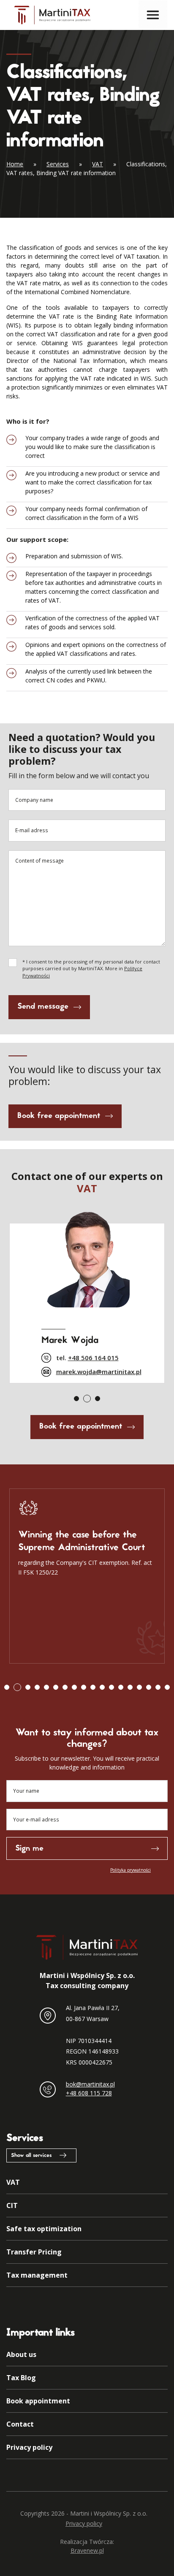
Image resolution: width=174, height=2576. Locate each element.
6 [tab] (56, 1687)
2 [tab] (87, 1399)
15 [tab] (139, 1687)
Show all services (31, 2156)
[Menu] (153, 15)
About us (21, 2354)
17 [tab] (158, 1687)
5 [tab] (46, 1687)
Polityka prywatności (130, 1870)
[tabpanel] (87, 1295)
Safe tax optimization (44, 2229)
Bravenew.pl (87, 2550)
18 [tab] (167, 1687)
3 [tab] (98, 1399)
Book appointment (38, 2401)
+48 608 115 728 (89, 2093)
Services (58, 164)
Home (15, 164)
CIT (12, 2205)
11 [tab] (102, 1687)
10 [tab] (93, 1687)
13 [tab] (121, 1687)
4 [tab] (37, 1687)
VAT (98, 164)
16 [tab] (149, 1687)
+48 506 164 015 (93, 1358)
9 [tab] (84, 1687)
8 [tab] (74, 1687)
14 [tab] (130, 1687)
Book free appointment (59, 1116)
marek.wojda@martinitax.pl (99, 1372)
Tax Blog (21, 2378)
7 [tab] (65, 1687)
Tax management (37, 2275)
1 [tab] (76, 1399)
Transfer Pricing (34, 2252)
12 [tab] (111, 1687)
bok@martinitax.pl (90, 2084)
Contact (20, 2424)
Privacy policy (29, 2447)
